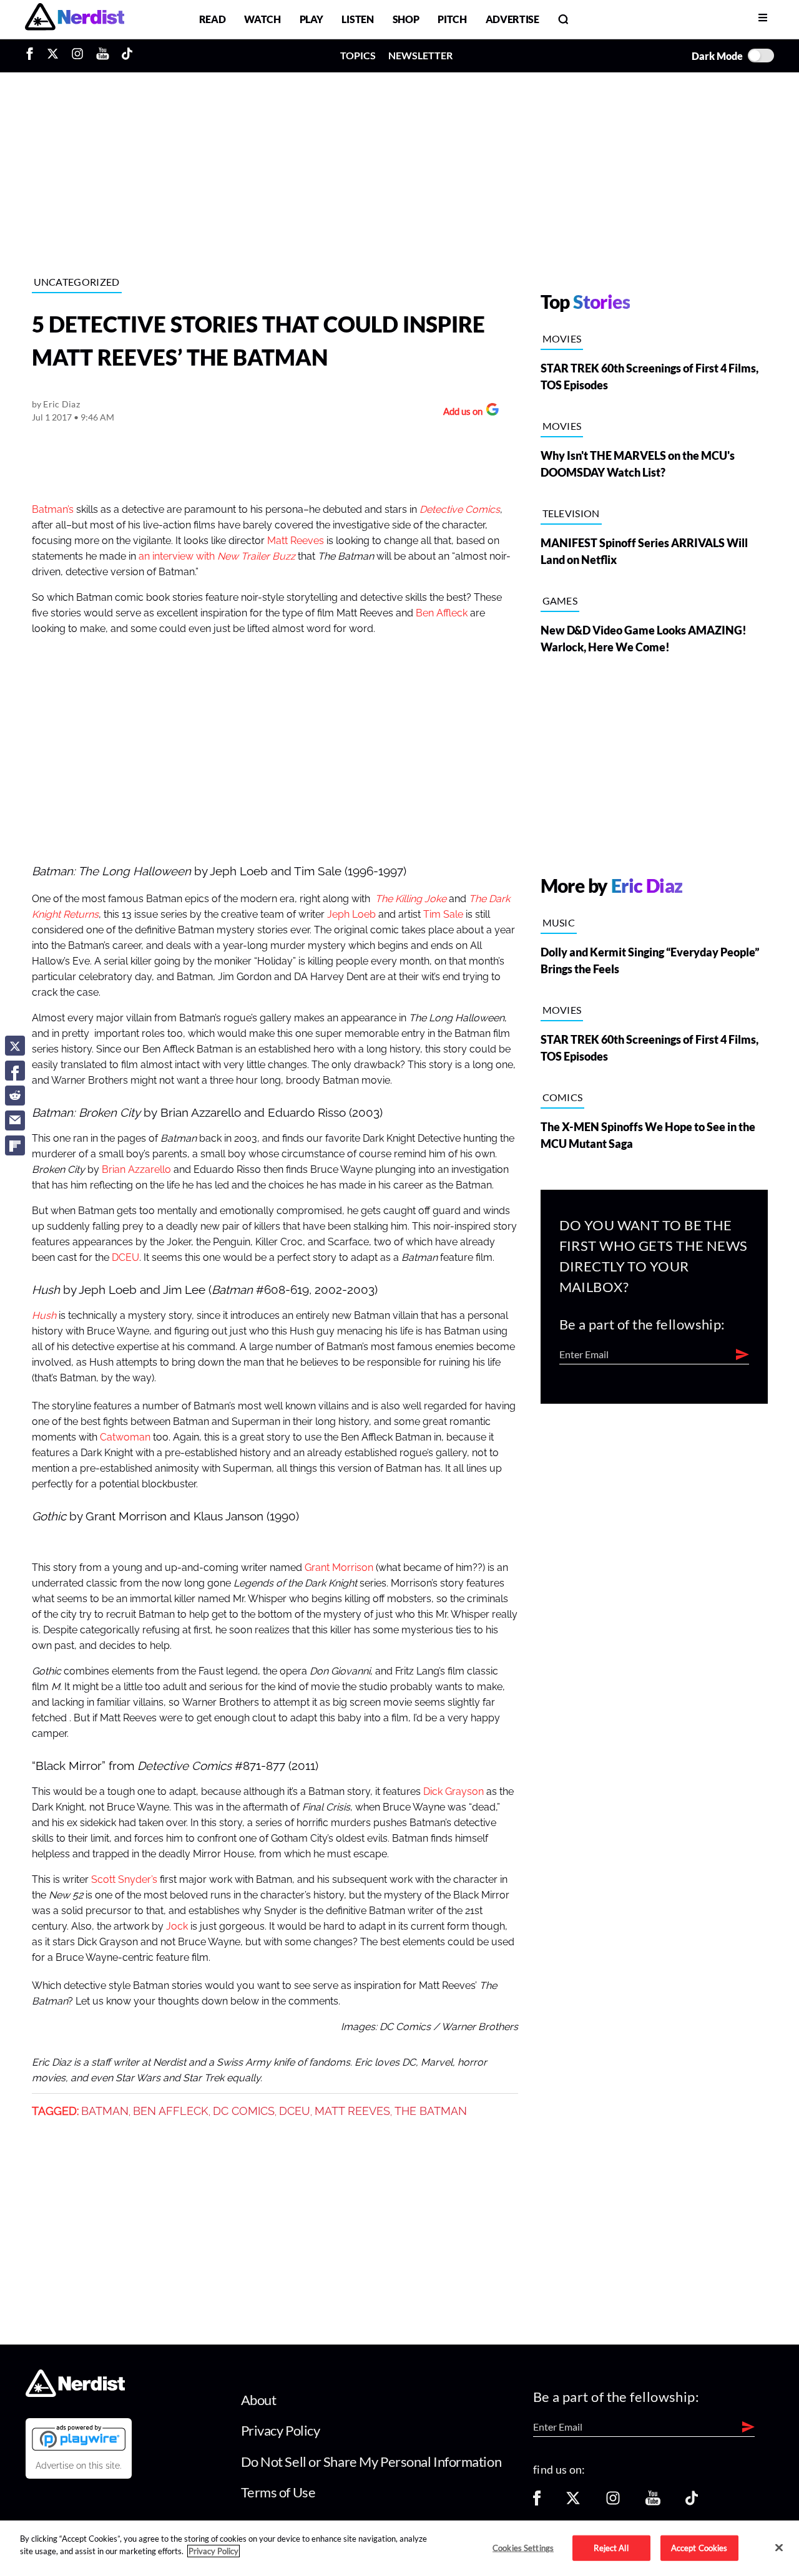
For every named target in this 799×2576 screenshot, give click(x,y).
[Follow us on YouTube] (653, 2502)
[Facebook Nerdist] (33, 56)
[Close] (779, 2547)
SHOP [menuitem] (406, 19)
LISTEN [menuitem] (357, 19)
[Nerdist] (75, 19)
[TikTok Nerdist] (127, 56)
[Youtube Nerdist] (103, 56)
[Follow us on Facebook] (537, 2502)
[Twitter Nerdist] (53, 56)
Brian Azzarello (136, 1170)
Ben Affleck (442, 613)
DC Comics (244, 2111)
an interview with (218, 557)
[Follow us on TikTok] (692, 2502)
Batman (105, 2111)
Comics (563, 1097)
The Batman (431, 2111)
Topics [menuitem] (358, 55)
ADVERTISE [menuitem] (512, 19)
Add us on (460, 413)
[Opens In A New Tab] (79, 2437)
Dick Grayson (453, 1792)
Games (560, 600)
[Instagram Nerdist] (77, 56)
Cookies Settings (523, 2547)
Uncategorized (77, 282)
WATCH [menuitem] (262, 19)
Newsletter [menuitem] (420, 55)
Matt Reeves (296, 541)
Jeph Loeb (351, 915)
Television (571, 513)
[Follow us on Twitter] (573, 2502)
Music (559, 922)
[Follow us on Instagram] (613, 2502)
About (259, 2400)
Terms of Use (278, 2492)
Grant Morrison (339, 1568)
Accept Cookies (699, 2547)
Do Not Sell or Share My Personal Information (371, 2462)
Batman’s (53, 510)
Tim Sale (443, 915)
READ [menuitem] (213, 19)
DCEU (125, 1258)
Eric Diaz (61, 404)
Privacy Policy (281, 2430)
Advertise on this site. (79, 2466)
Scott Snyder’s (124, 1880)
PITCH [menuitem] (452, 19)
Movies (562, 338)
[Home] (75, 2393)
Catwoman (125, 1437)
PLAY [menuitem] (311, 19)
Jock (177, 1927)
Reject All (611, 2547)
